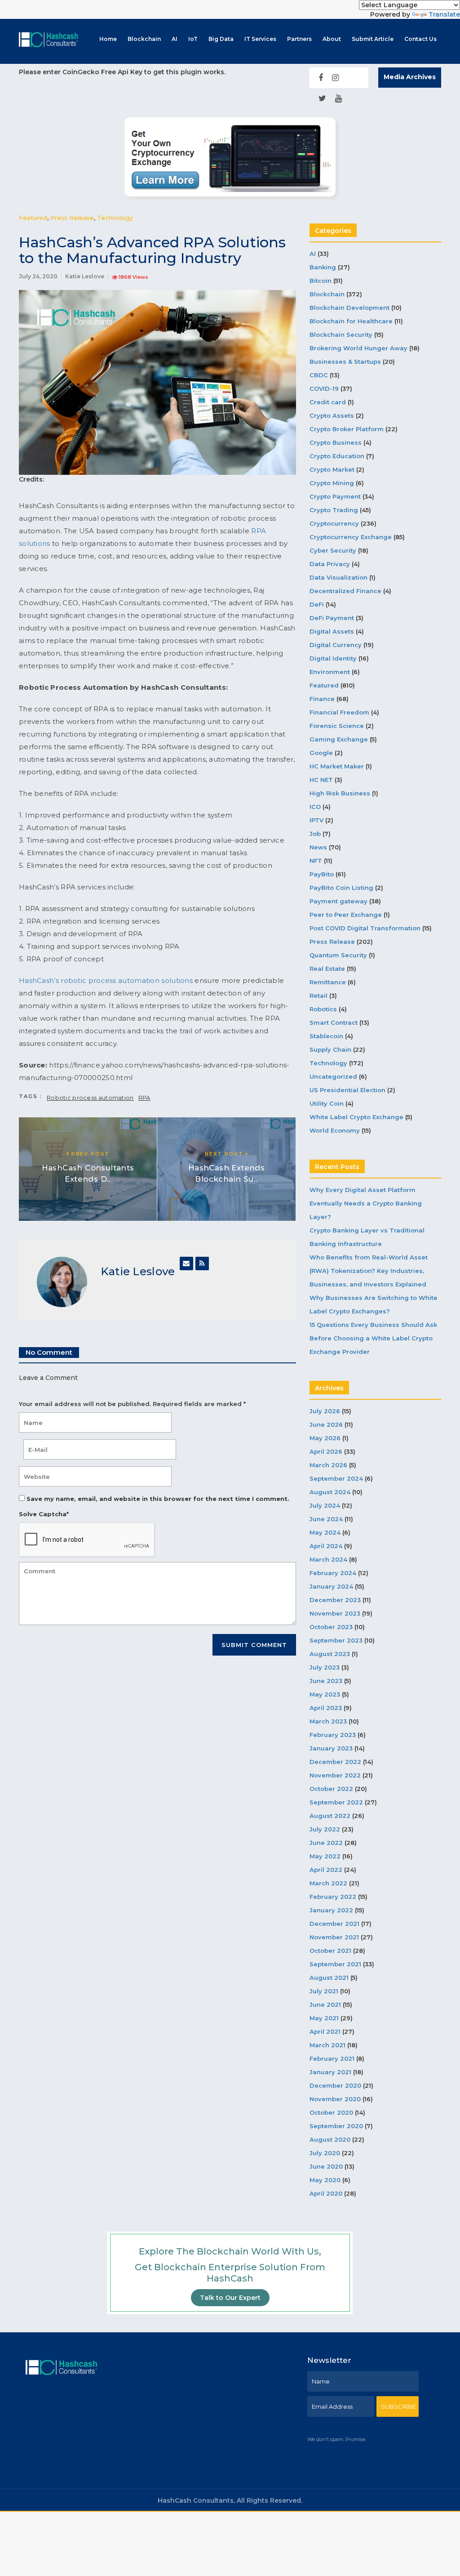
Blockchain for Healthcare (351, 321)
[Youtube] (338, 98)
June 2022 (326, 1843)
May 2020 (325, 2180)
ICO (315, 807)
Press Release (72, 218)
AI (175, 39)
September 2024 (336, 1478)
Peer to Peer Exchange (346, 915)
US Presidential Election (347, 1090)
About (332, 39)
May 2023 (325, 1694)
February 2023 (333, 1735)
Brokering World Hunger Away (358, 348)
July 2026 (325, 1411)
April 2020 (326, 2193)
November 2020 (335, 2099)
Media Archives (410, 77)
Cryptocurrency (334, 523)
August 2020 (330, 2139)
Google (321, 753)
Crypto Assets (332, 415)
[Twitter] (322, 98)
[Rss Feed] (202, 1263)
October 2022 (331, 1789)
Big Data (221, 39)
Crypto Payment (335, 496)
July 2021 (324, 1991)
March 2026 (328, 1465)
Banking (323, 267)
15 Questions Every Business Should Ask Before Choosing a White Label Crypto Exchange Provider (373, 1338)
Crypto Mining (332, 483)
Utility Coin (327, 1103)
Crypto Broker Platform (347, 429)
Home (108, 39)
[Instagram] (335, 78)
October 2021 (330, 1951)
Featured (33, 218)
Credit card (328, 402)
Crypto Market (332, 469)
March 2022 (328, 1883)
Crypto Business (336, 442)
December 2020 (335, 2085)
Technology (115, 218)
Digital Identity (333, 658)
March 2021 (327, 2045)
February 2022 (333, 1897)
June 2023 (326, 1681)
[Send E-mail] (186, 1263)
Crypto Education (337, 456)
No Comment (49, 1352)
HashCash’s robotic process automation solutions (106, 980)
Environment (330, 672)
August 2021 (329, 1978)
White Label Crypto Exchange (356, 1117)
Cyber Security (333, 550)
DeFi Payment (332, 618)
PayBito (322, 874)
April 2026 (326, 1451)
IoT (193, 39)
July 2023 (325, 1667)
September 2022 (336, 1802)
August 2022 (330, 1816)
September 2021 (335, 1964)
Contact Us (420, 39)
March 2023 (328, 1721)
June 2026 (326, 1424)
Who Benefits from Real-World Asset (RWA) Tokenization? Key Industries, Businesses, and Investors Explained (369, 1271)
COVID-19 (324, 388)
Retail (318, 996)
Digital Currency (336, 645)
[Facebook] (321, 78)
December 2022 (335, 1762)
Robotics (323, 1009)
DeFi (317, 604)
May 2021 (324, 2018)
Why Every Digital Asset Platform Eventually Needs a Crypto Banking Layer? (366, 1203)
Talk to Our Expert (230, 2298)
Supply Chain (330, 1049)
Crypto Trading (334, 510)
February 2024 (333, 1573)
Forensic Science (337, 726)
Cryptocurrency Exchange (351, 537)
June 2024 (326, 1519)
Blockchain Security (341, 335)
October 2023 (331, 1627)
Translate (444, 14)
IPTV (316, 820)
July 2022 (325, 1829)
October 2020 (331, 2112)
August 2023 (330, 1654)
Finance (322, 699)
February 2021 (332, 2058)
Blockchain (144, 39)
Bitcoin (321, 281)
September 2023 (336, 1640)
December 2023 (335, 1600)
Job (315, 834)
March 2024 (328, 1559)
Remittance (328, 982)
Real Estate (327, 969)
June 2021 (325, 2005)
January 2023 (331, 1748)
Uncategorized (333, 1076)
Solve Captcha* (44, 1514)
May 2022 (325, 1856)
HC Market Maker (337, 766)
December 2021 (334, 1924)
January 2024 (331, 1586)
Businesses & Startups (345, 362)
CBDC (319, 375)
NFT (316, 861)
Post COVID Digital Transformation (365, 928)
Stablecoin (326, 1036)
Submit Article (373, 39)
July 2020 (325, 2153)
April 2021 (325, 2031)
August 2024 (330, 1492)
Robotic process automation (90, 1098)
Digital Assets (332, 631)
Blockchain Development (349, 308)
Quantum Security (338, 955)
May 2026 (325, 1438)
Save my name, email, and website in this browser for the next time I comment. (158, 1499)
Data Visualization (338, 577)
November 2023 (335, 1613)
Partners (299, 39)
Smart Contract (334, 1022)
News (318, 847)
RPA (144, 1098)
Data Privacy (330, 564)
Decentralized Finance (345, 591)
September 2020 (336, 2126)
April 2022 (326, 1870)
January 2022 (331, 1910)
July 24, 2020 (38, 276)
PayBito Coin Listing (341, 888)
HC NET (321, 780)
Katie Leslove (85, 276)
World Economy (335, 1130)
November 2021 (334, 1937)
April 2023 (326, 1708)
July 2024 (325, 1505)
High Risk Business (340, 793)
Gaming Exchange (339, 739)
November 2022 (335, 1775)
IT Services (260, 39)
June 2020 (326, 2166)
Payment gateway (338, 901)
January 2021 (330, 2072)
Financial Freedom (339, 712)
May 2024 (325, 1532)
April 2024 (326, 1546)
